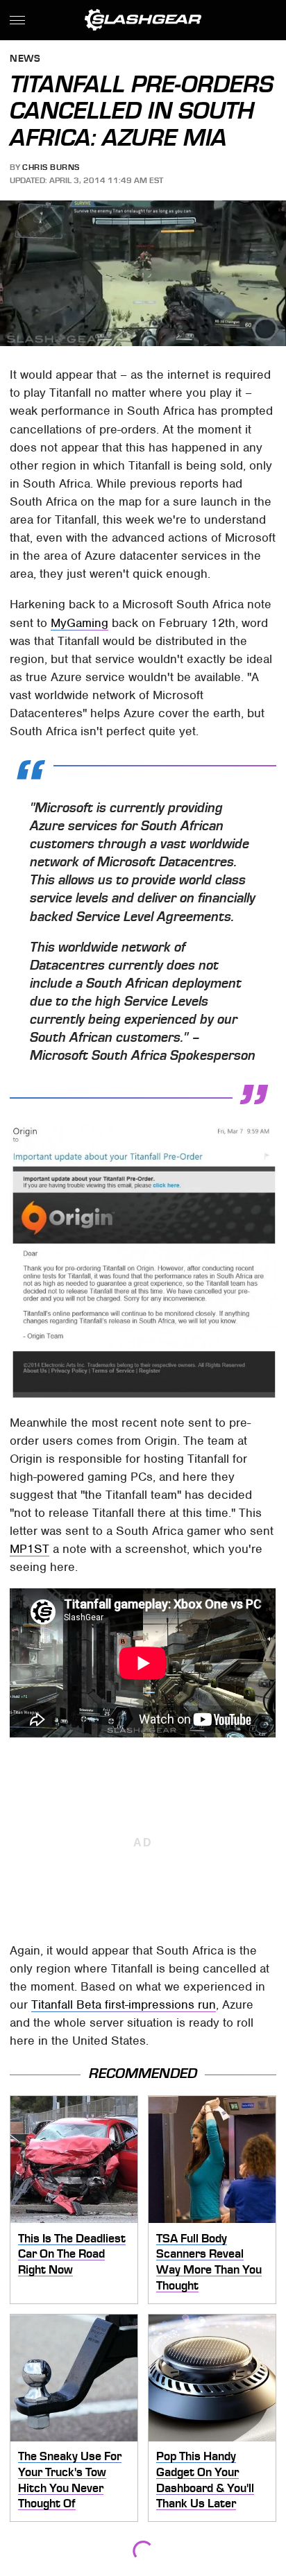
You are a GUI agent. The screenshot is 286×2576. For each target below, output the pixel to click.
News (25, 59)
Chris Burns (51, 167)
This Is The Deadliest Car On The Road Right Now (72, 2254)
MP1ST (30, 1549)
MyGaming (79, 623)
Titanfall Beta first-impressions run (124, 2004)
